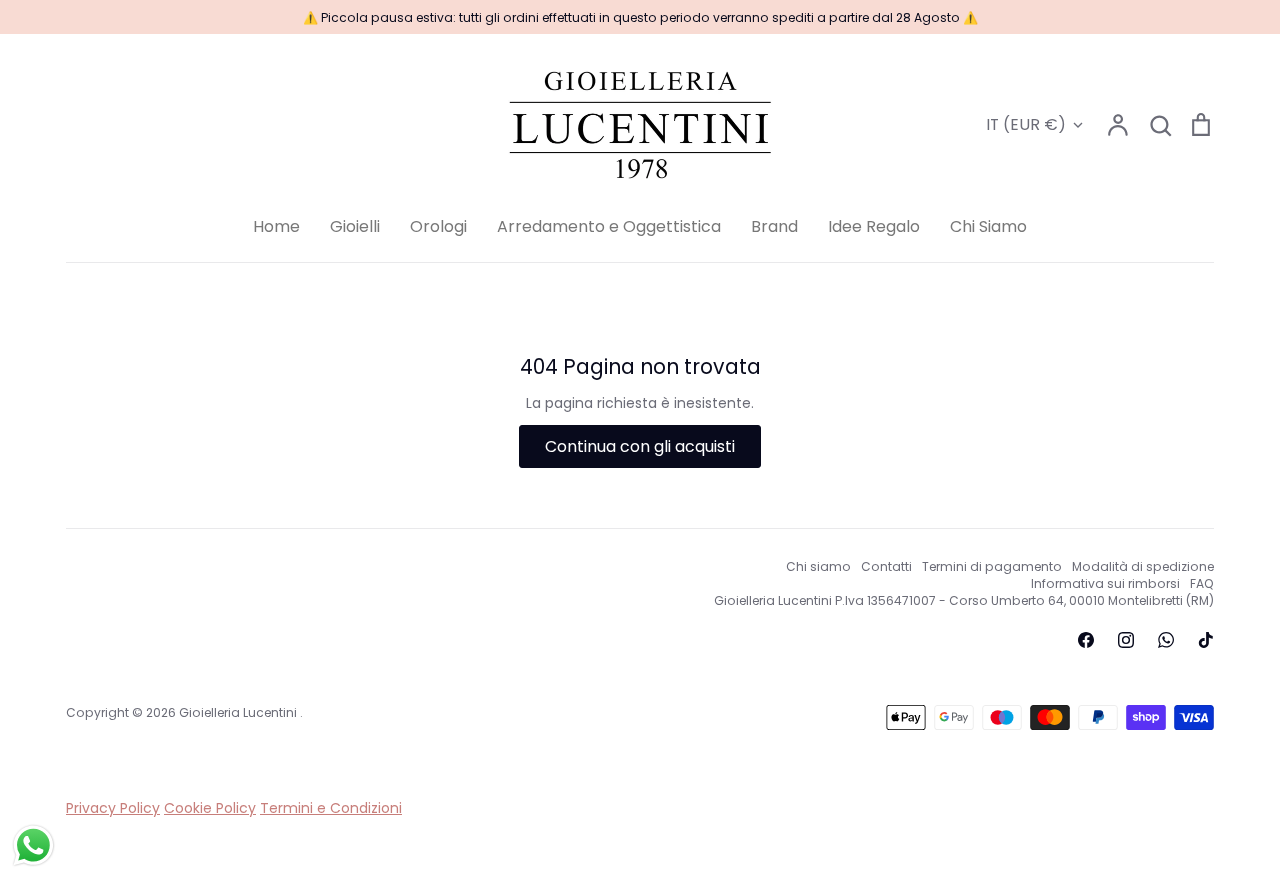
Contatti (886, 566)
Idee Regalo (874, 226)
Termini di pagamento (992, 566)
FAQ (1202, 583)
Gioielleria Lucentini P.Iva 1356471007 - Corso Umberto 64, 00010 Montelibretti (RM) (964, 600)
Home (276, 226)
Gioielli (355, 226)
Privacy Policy (113, 808)
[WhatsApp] (1166, 640)
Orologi (438, 226)
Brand (774, 226)
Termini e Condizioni (331, 808)
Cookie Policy (210, 808)
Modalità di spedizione (1143, 566)
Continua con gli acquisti (640, 446)
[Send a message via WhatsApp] (33, 845)
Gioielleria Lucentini (239, 712)
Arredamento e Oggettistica (609, 226)
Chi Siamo (988, 226)
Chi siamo (818, 566)
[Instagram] (1126, 640)
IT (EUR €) (1026, 124)
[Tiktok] (1206, 640)
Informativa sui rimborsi (1105, 583)
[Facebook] (1086, 640)
